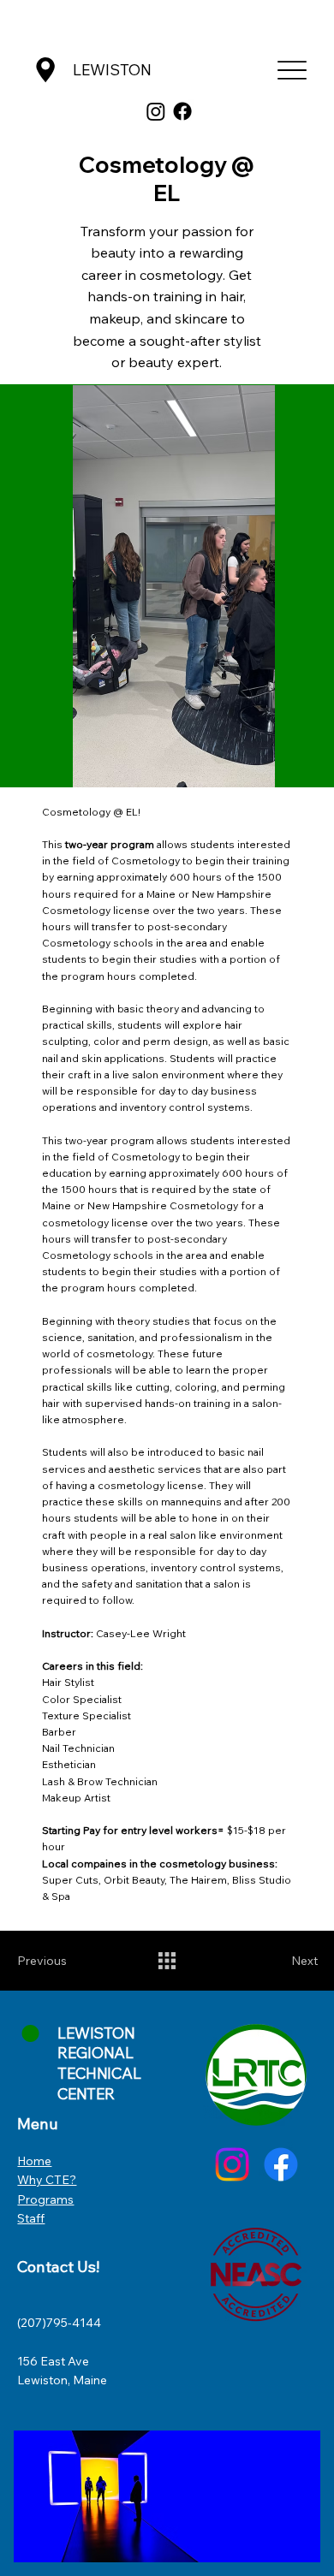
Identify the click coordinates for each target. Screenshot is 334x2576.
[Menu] (292, 71)
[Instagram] (156, 111)
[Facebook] (182, 111)
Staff (31, 2218)
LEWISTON (112, 70)
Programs (45, 2199)
